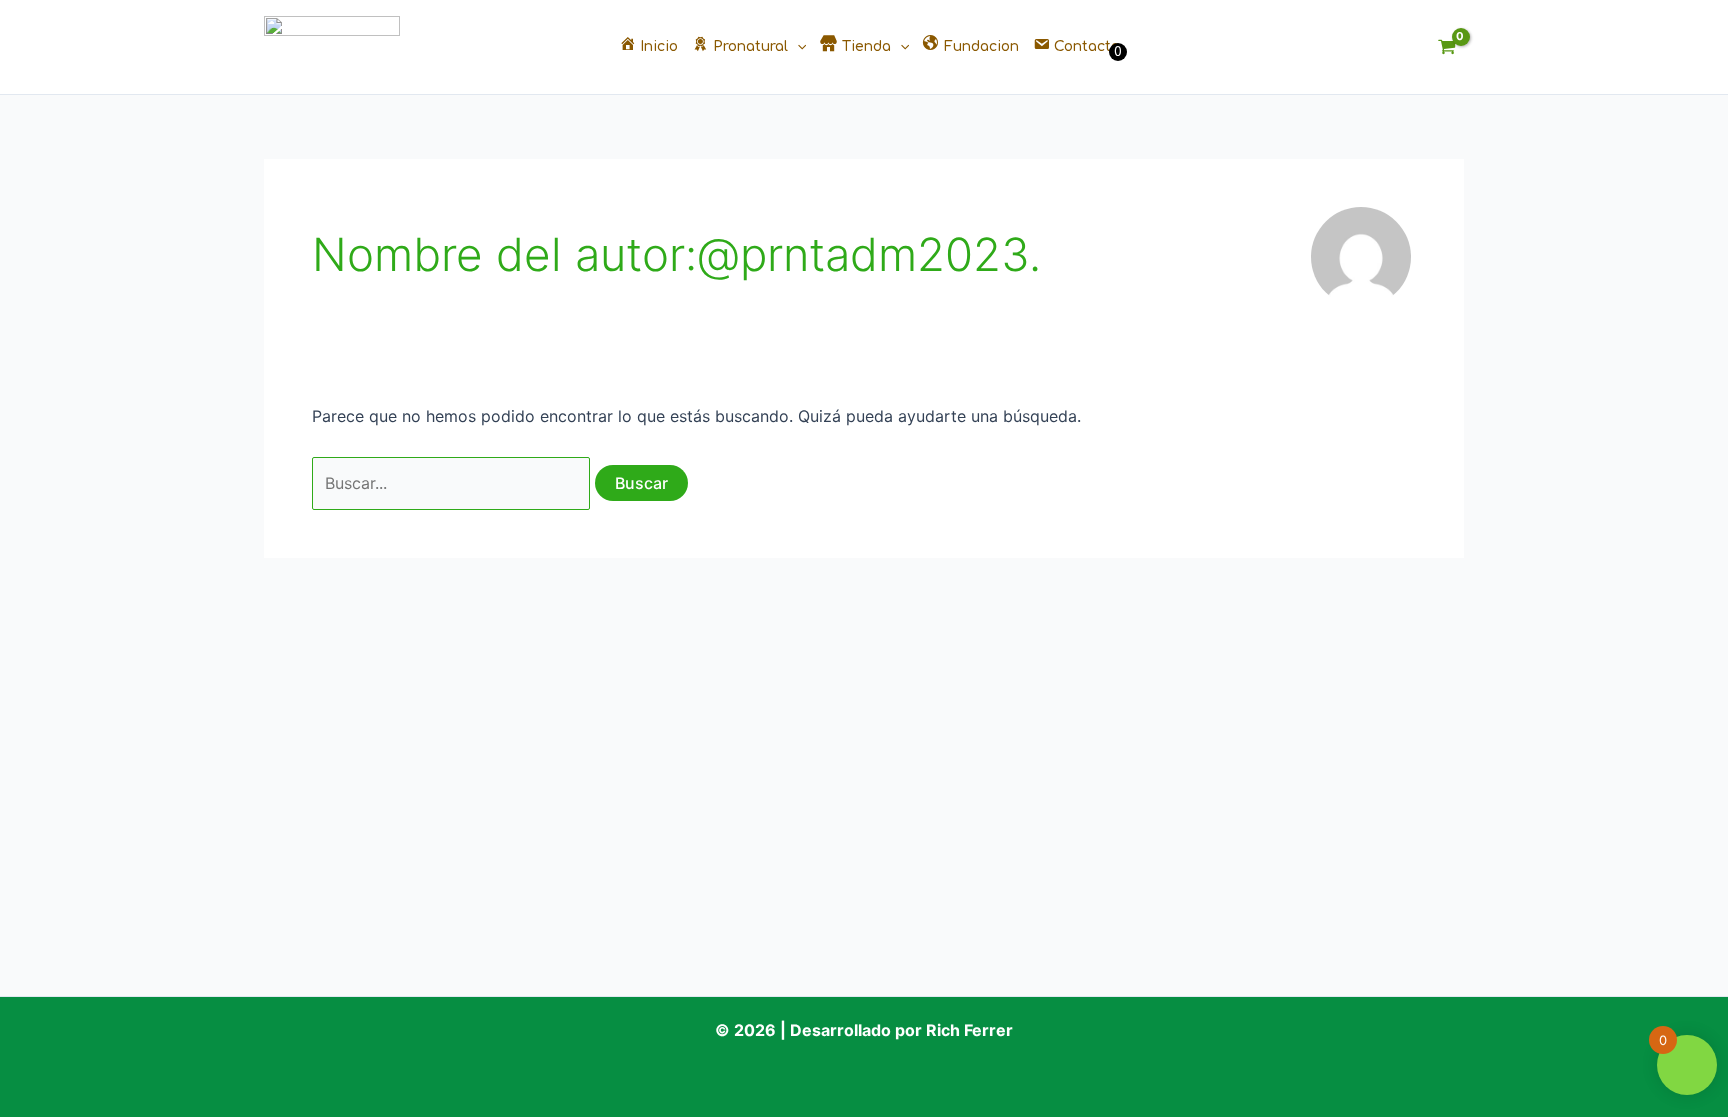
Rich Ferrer (969, 1030)
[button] (797, 47)
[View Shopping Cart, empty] (1446, 47)
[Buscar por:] (453, 483)
